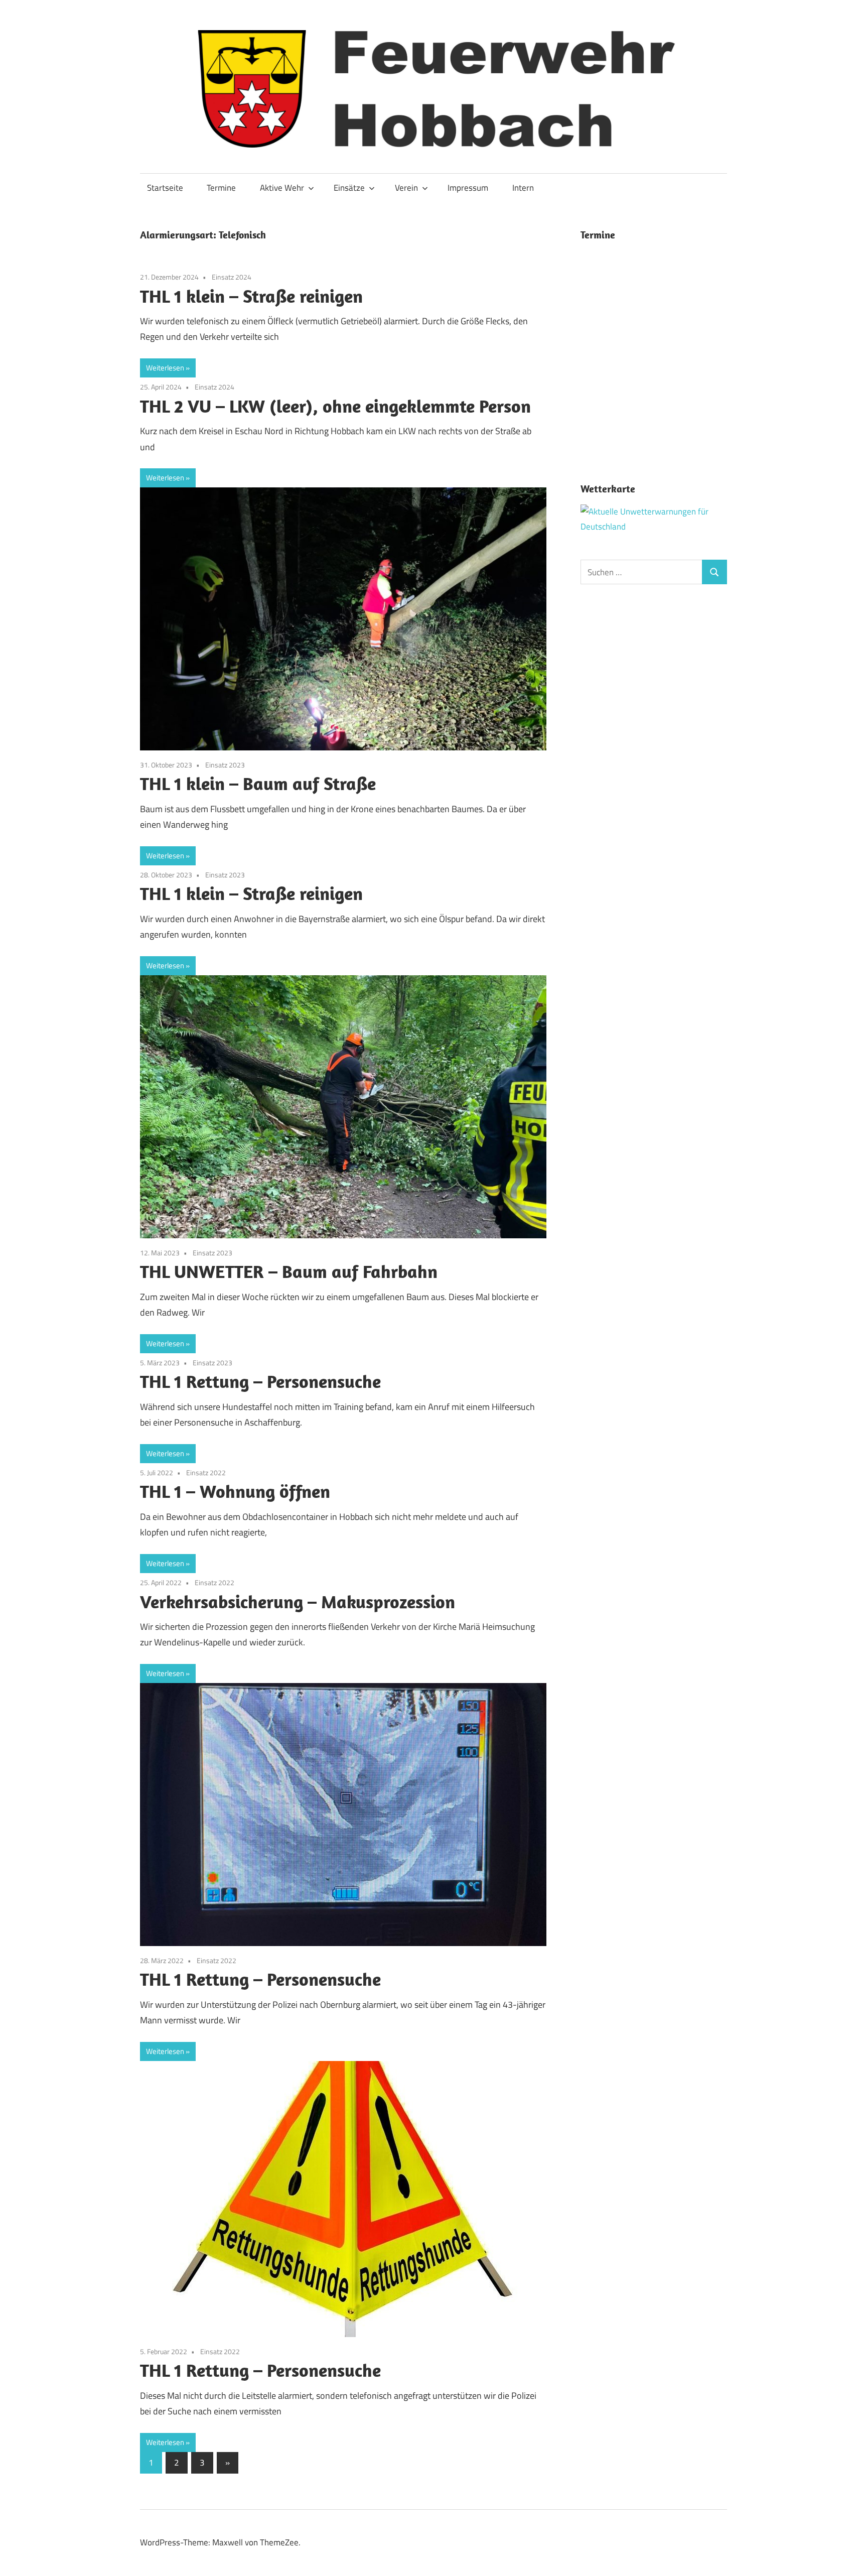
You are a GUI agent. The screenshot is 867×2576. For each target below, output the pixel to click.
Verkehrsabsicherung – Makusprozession (298, 1601)
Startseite (165, 188)
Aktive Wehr (282, 188)
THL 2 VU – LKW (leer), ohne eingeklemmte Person (335, 406)
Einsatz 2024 (232, 277)
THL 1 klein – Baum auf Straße (258, 783)
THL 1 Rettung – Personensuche (260, 1381)
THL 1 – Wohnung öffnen (235, 1491)
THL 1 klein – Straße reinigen (251, 296)
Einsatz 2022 (206, 1472)
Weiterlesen (165, 368)
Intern (523, 188)
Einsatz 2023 (225, 765)
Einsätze (349, 188)
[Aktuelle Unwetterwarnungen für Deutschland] (654, 527)
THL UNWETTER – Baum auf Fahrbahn (289, 1271)
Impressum (468, 188)
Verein (406, 188)
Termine (221, 188)
